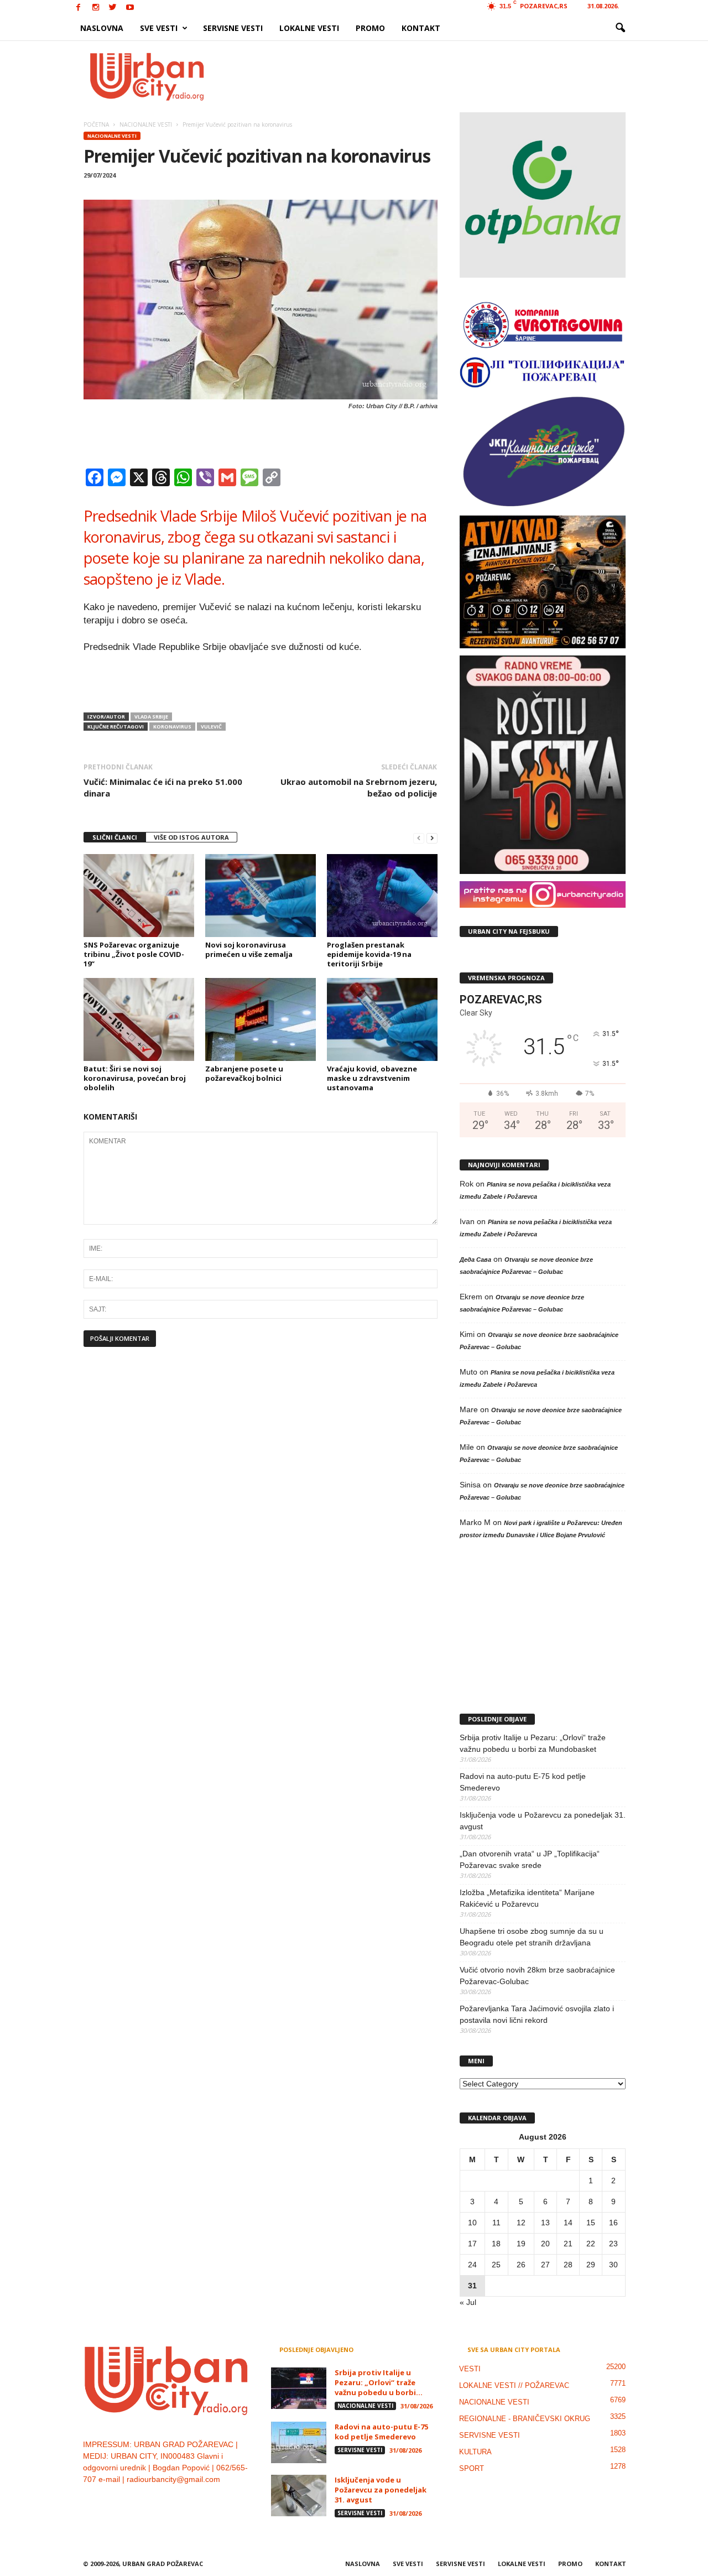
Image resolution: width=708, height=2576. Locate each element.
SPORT (472, 2468)
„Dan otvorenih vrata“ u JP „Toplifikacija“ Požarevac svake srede (530, 1859)
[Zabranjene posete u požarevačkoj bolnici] (261, 1019)
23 (613, 2244)
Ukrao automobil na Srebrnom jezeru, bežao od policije (359, 787)
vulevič (211, 727)
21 (568, 2244)
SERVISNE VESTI (233, 28)
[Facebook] (79, 8)
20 (545, 2244)
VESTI (470, 2369)
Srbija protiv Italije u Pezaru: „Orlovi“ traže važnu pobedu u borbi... (379, 2382)
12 (521, 2223)
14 (568, 2223)
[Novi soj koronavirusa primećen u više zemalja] (261, 896)
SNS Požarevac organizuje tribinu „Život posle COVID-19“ (134, 954)
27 (545, 2265)
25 (496, 2265)
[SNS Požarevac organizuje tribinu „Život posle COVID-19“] (139, 896)
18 (496, 2244)
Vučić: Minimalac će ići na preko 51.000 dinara (163, 787)
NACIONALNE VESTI (112, 136)
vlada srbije (151, 717)
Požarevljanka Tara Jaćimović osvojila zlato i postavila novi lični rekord (537, 2014)
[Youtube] (130, 8)
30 (613, 2265)
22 (591, 2244)
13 (545, 2223)
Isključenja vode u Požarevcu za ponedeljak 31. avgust (543, 1821)
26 (521, 2265)
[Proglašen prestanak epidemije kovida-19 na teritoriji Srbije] (382, 896)
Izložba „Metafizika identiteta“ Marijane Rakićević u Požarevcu (527, 1898)
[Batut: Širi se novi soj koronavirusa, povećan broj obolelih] (139, 1019)
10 (472, 2223)
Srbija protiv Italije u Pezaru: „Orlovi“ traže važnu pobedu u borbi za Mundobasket (533, 1743)
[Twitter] (113, 8)
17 (472, 2244)
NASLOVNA (102, 28)
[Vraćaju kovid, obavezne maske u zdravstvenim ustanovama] (382, 1019)
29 (591, 2265)
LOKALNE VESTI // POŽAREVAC (514, 2385)
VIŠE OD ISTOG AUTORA (191, 837)
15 (591, 2223)
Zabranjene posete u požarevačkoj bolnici (244, 1073)
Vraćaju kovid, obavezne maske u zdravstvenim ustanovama (372, 1078)
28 (568, 2265)
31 (472, 2286)
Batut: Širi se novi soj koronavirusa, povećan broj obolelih (135, 1078)
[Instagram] (96, 8)
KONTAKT (421, 28)
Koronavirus (172, 727)
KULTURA (475, 2452)
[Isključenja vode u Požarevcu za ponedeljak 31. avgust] (299, 2496)
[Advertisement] (435, 76)
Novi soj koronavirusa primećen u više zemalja (249, 949)
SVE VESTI (159, 28)
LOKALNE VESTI (309, 28)
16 (613, 2223)
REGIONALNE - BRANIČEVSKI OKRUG (525, 2419)
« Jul (468, 2302)
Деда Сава (475, 1260)
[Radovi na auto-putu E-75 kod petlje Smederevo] (299, 2442)
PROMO (370, 28)
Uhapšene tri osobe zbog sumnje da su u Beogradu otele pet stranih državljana (532, 1937)
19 (521, 2244)
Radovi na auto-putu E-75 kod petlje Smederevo (523, 1782)
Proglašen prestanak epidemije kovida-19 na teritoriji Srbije (369, 954)
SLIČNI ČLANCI (115, 837)
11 (496, 2223)
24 (472, 2265)
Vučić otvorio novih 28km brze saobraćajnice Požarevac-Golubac (537, 1976)
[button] (620, 28)
